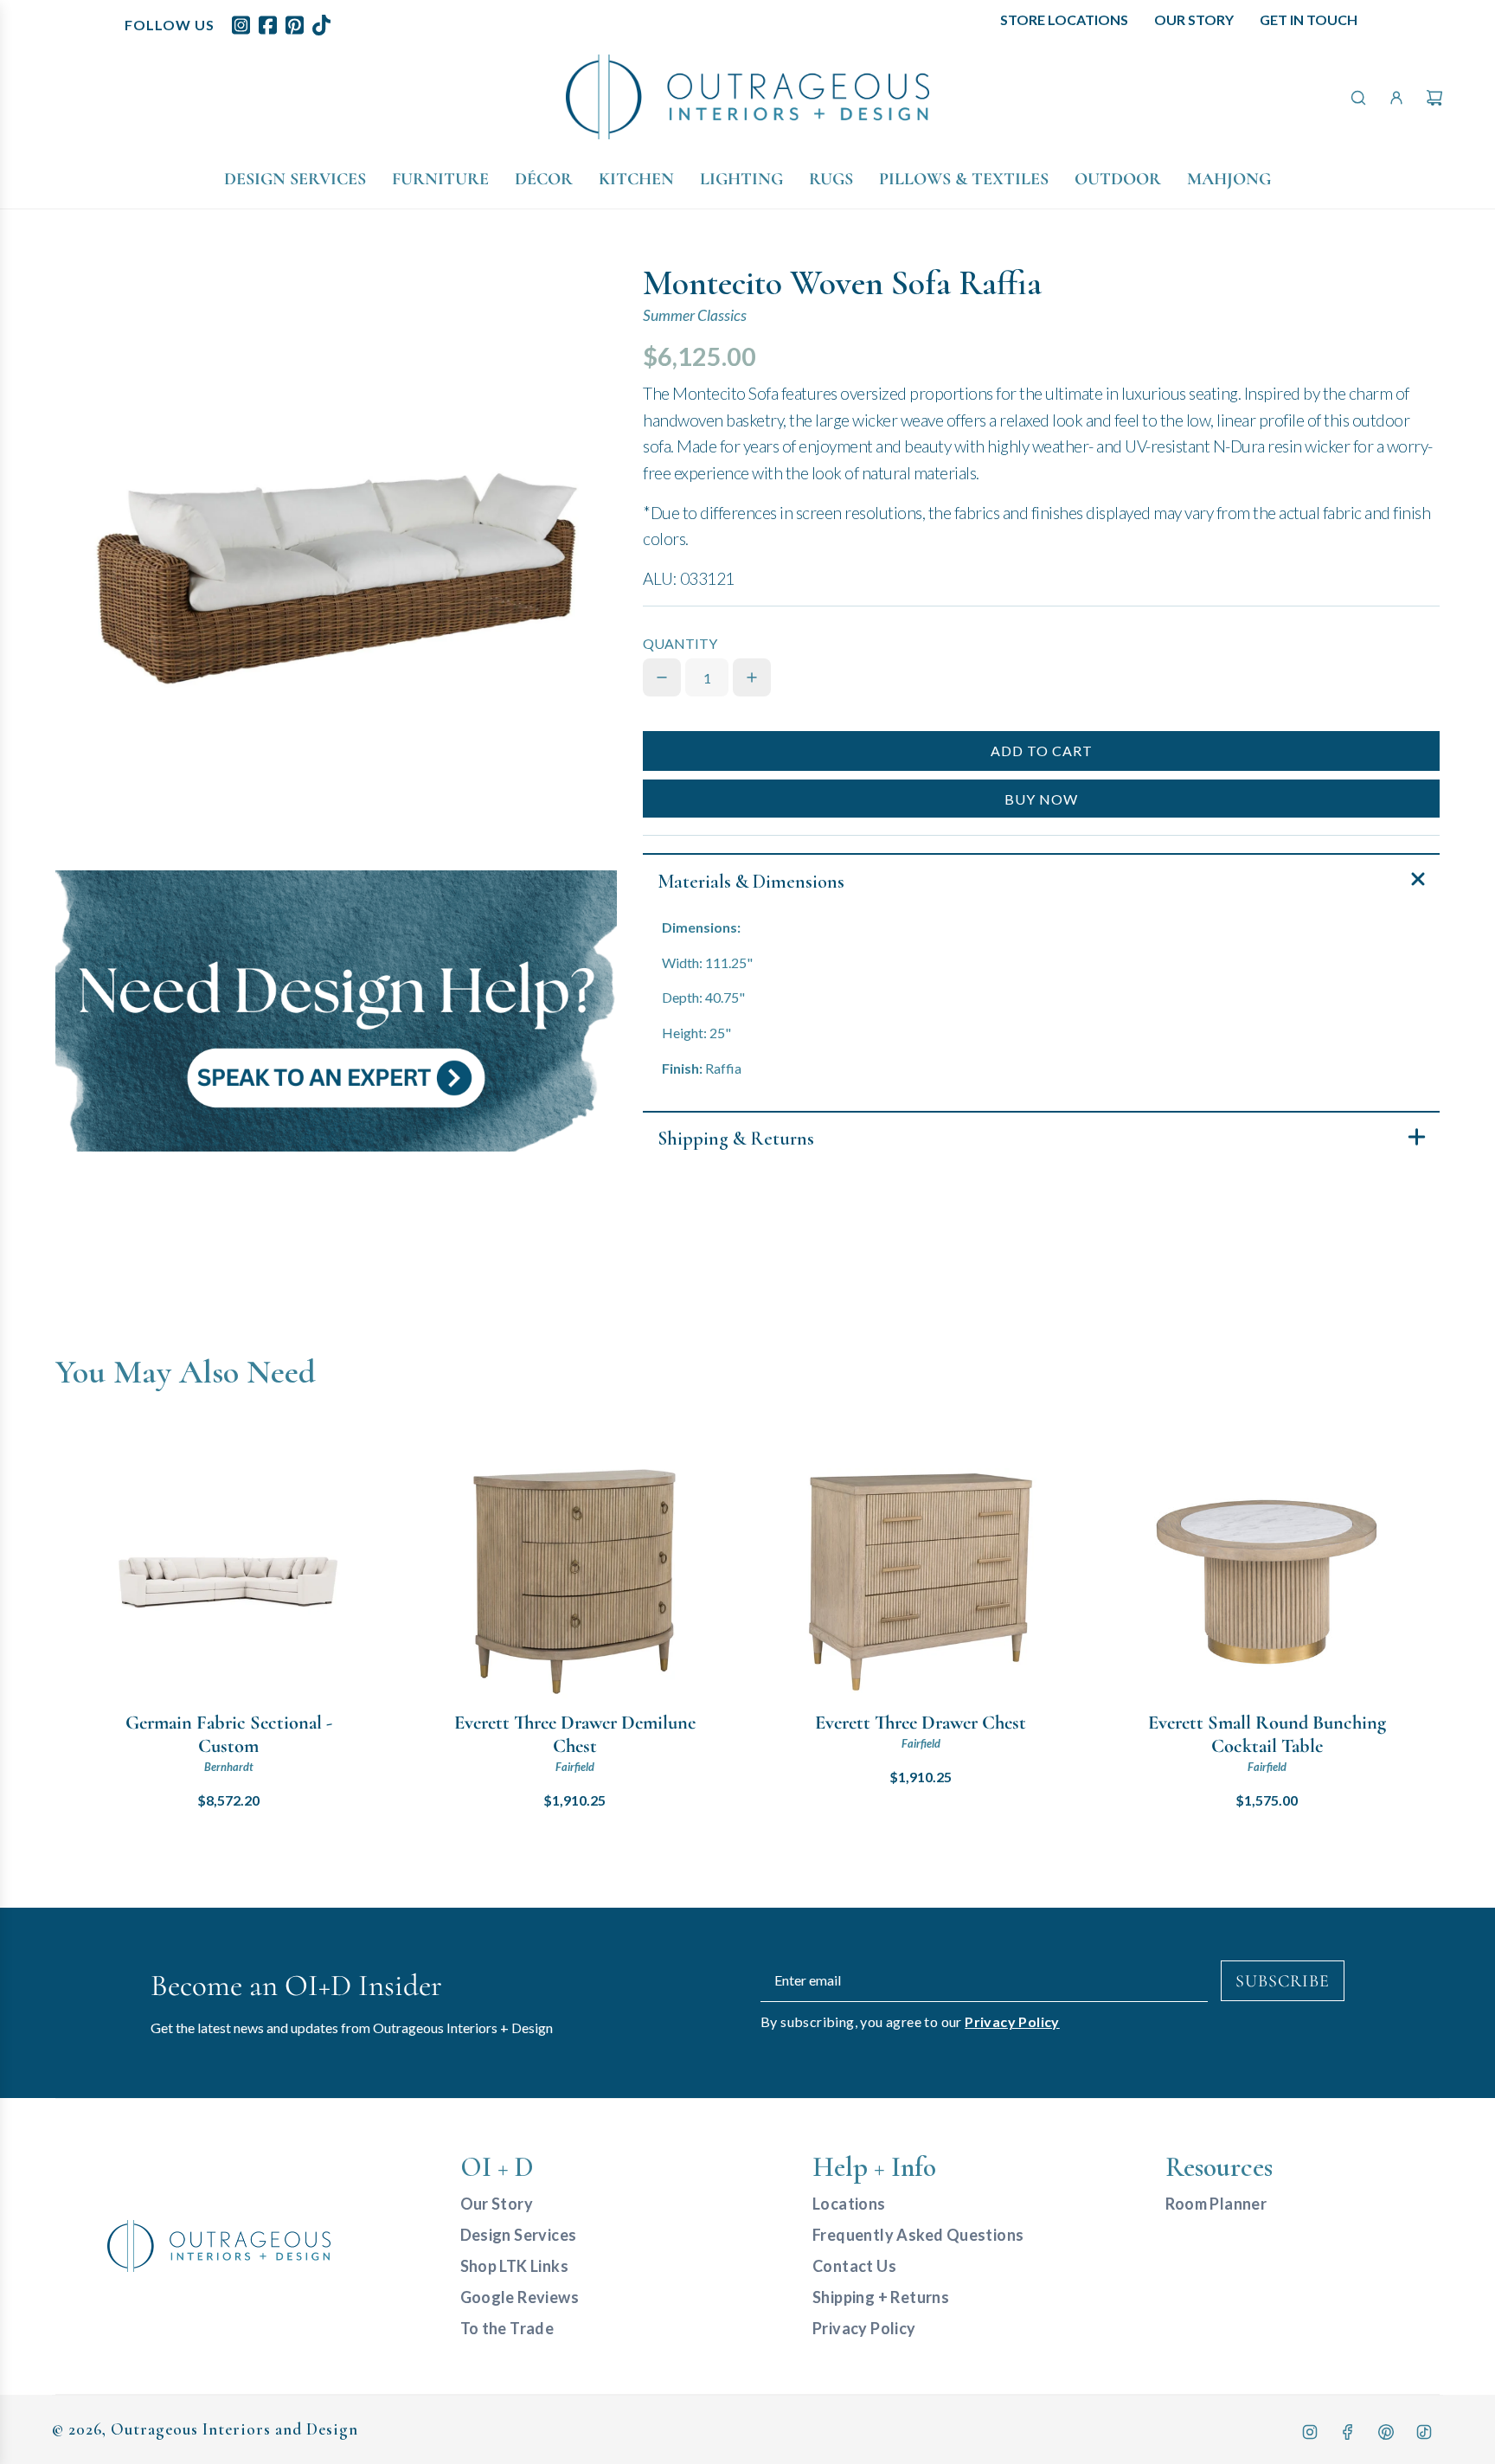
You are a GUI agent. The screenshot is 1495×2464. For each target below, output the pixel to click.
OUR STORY (1194, 19)
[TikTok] (1424, 2432)
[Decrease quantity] (662, 677)
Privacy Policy (1012, 2021)
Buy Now (1041, 799)
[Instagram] (1310, 2432)
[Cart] (1434, 98)
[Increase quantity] (752, 677)
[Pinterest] (1386, 2432)
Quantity (680, 643)
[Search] (1358, 98)
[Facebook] (1348, 2432)
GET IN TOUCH (1309, 19)
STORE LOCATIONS (1064, 19)
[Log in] (1396, 98)
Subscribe (1283, 1981)
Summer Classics (695, 315)
